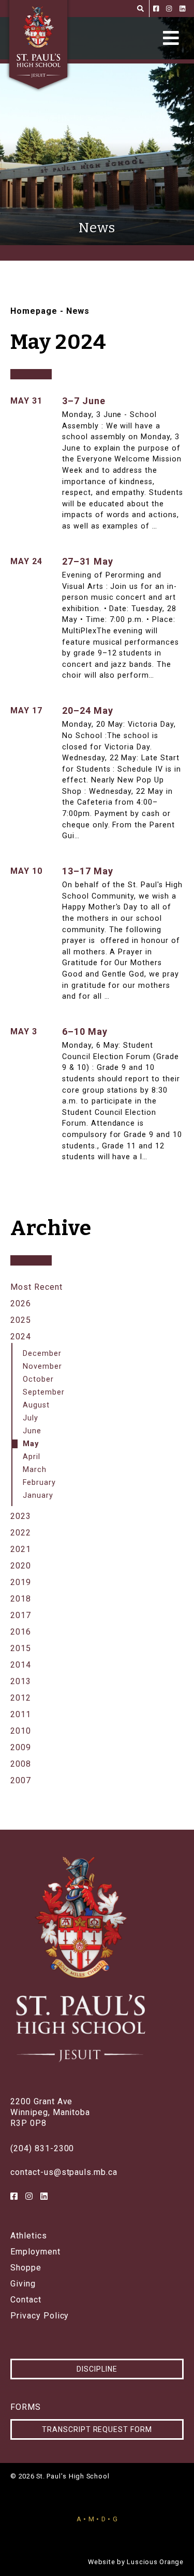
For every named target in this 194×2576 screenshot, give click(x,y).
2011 (21, 1714)
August (36, 1405)
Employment (35, 2252)
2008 (21, 1764)
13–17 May (88, 871)
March (35, 1470)
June (32, 1431)
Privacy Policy (40, 2316)
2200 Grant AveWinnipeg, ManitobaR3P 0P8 (50, 2112)
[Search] (140, 9)
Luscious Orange (155, 2562)
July (31, 1418)
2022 (21, 1533)
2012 (21, 1698)
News (78, 311)
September (44, 1392)
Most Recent (36, 1287)
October (38, 1379)
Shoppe (26, 2268)
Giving (23, 2284)
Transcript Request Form (97, 2429)
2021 (21, 1549)
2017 (21, 1615)
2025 (21, 1320)
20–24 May (88, 710)
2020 (21, 1566)
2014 (21, 1665)
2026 (21, 1303)
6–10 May (85, 1031)
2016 (21, 1632)
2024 (21, 1337)
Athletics (29, 2236)
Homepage (34, 311)
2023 (21, 1516)
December (42, 1354)
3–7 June (84, 401)
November (42, 1366)
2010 (21, 1731)
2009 (21, 1747)
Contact (26, 2300)
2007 (21, 1780)
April (32, 1457)
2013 (21, 1681)
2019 (21, 1582)
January (38, 1495)
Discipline (97, 2369)
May (31, 1444)
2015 (21, 1648)
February (39, 1483)
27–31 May (88, 561)
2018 (21, 1599)
